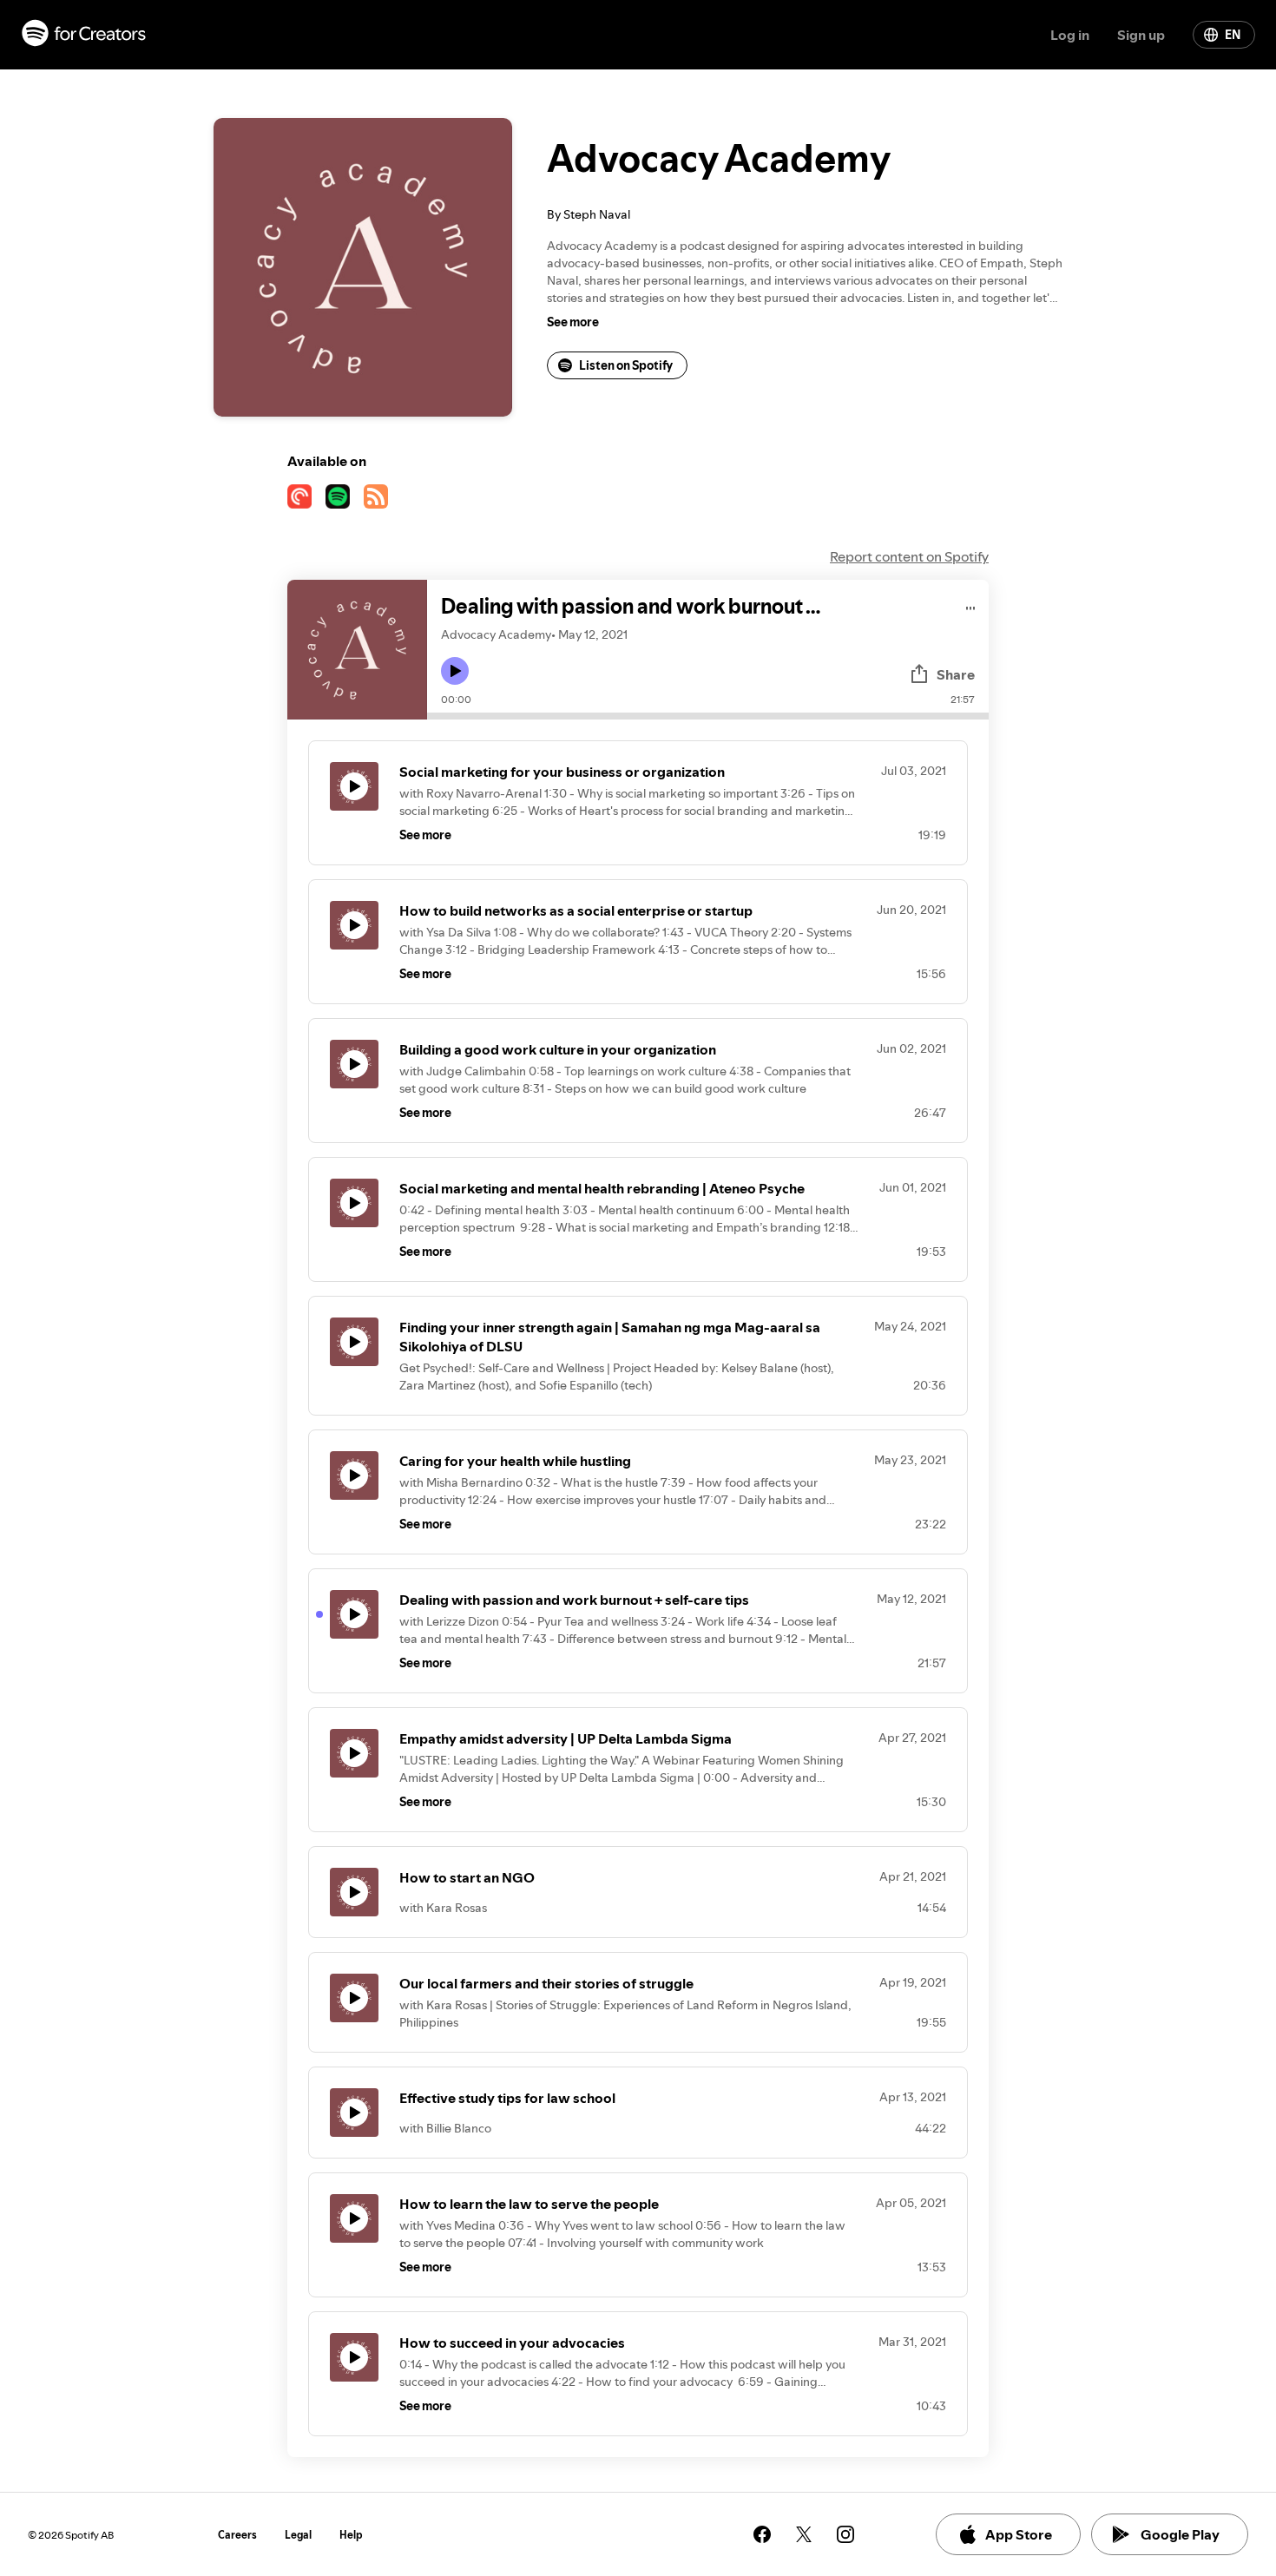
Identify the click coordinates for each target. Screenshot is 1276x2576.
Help (351, 2535)
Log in (1070, 35)
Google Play (1180, 2534)
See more (573, 322)
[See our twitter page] (804, 2534)
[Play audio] (971, 605)
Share (956, 674)
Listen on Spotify (626, 365)
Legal (298, 2535)
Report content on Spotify (909, 556)
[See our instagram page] (845, 2534)
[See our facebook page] (762, 2534)
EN (1233, 35)
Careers (237, 2535)
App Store (1019, 2534)
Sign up (1141, 35)
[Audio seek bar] (708, 716)
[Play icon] (455, 671)
